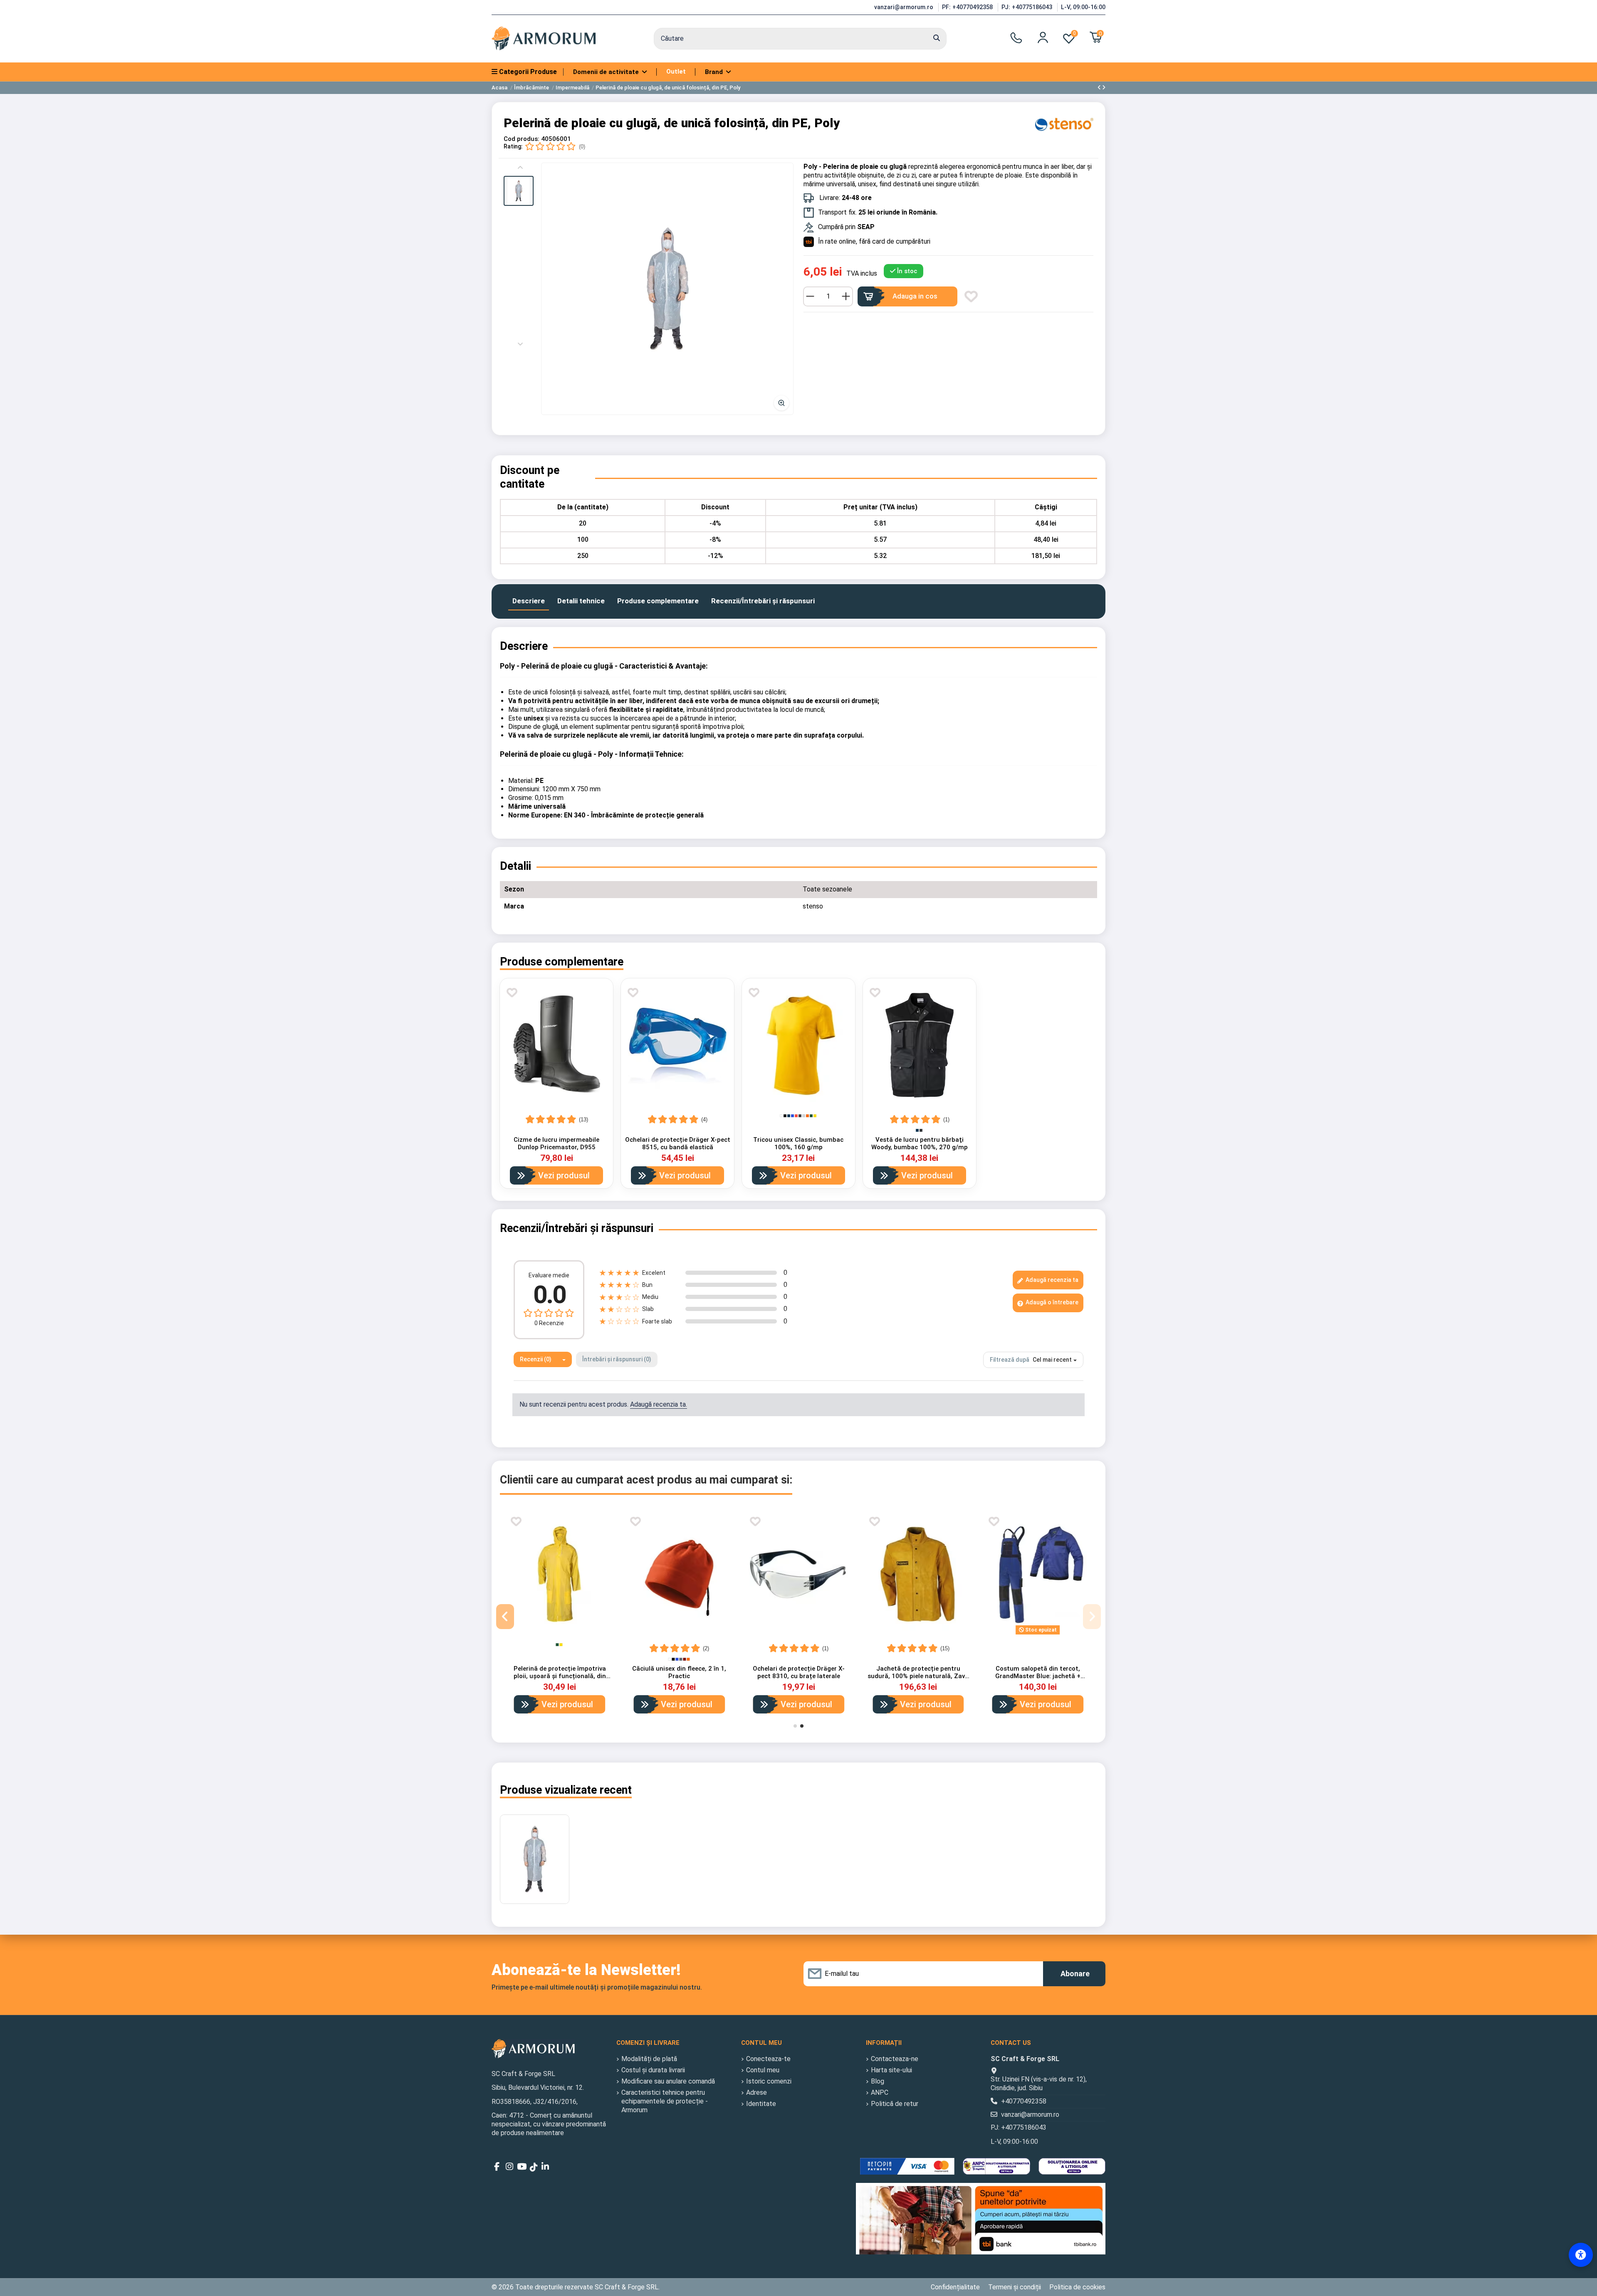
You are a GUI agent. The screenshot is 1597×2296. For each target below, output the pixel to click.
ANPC (880, 2092)
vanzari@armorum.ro (905, 7)
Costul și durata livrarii (653, 2070)
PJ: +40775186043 (1028, 7)
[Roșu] (796, 1116)
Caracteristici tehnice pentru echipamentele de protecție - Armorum (665, 2101)
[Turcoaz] (925, 1645)
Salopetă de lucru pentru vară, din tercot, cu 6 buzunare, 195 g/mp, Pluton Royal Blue (799, 1676)
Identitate (761, 2104)
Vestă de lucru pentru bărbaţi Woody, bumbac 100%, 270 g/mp (920, 1143)
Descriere (529, 601)
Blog (878, 2081)
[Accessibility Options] (1581, 2255)
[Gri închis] (800, 1116)
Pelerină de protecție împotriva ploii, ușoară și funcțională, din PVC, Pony (1038, 1676)
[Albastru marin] (789, 1116)
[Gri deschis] (804, 1116)
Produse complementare (658, 601)
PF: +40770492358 (968, 7)
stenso (813, 906)
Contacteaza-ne (895, 2059)
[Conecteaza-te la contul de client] (1043, 37)
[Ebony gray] (921, 1130)
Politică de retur (895, 2104)
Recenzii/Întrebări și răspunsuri (763, 601)
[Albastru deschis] (921, 1645)
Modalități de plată (649, 2059)
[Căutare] (937, 39)
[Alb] (781, 1116)
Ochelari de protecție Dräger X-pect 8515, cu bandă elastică (678, 1143)
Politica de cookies (1077, 2287)
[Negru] (785, 1116)
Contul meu (763, 2070)
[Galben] (815, 1116)
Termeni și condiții (1015, 2287)
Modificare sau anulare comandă (668, 2081)
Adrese (756, 2092)
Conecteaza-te (768, 2059)
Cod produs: (522, 139)
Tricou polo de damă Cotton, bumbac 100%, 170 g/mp (918, 1672)
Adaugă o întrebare (1051, 1302)
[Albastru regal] (792, 1116)
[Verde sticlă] (811, 1116)
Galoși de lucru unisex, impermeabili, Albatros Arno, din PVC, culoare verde (679, 1676)
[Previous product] (1100, 88)
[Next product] (1104, 88)
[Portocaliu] (807, 1116)
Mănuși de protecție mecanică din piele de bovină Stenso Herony (560, 1672)
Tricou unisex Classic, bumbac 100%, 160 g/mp (798, 1143)
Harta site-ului (891, 2070)
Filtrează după (1010, 1360)
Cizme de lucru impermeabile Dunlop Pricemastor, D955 (556, 1143)
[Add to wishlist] (971, 296)
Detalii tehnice (581, 601)
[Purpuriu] (918, 1645)
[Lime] (936, 1645)
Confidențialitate (955, 2287)
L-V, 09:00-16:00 (1083, 7)
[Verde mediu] (933, 1645)
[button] (519, 191)
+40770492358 (1024, 2101)
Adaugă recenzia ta (1051, 1280)
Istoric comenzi (769, 2081)
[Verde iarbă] (929, 1645)
